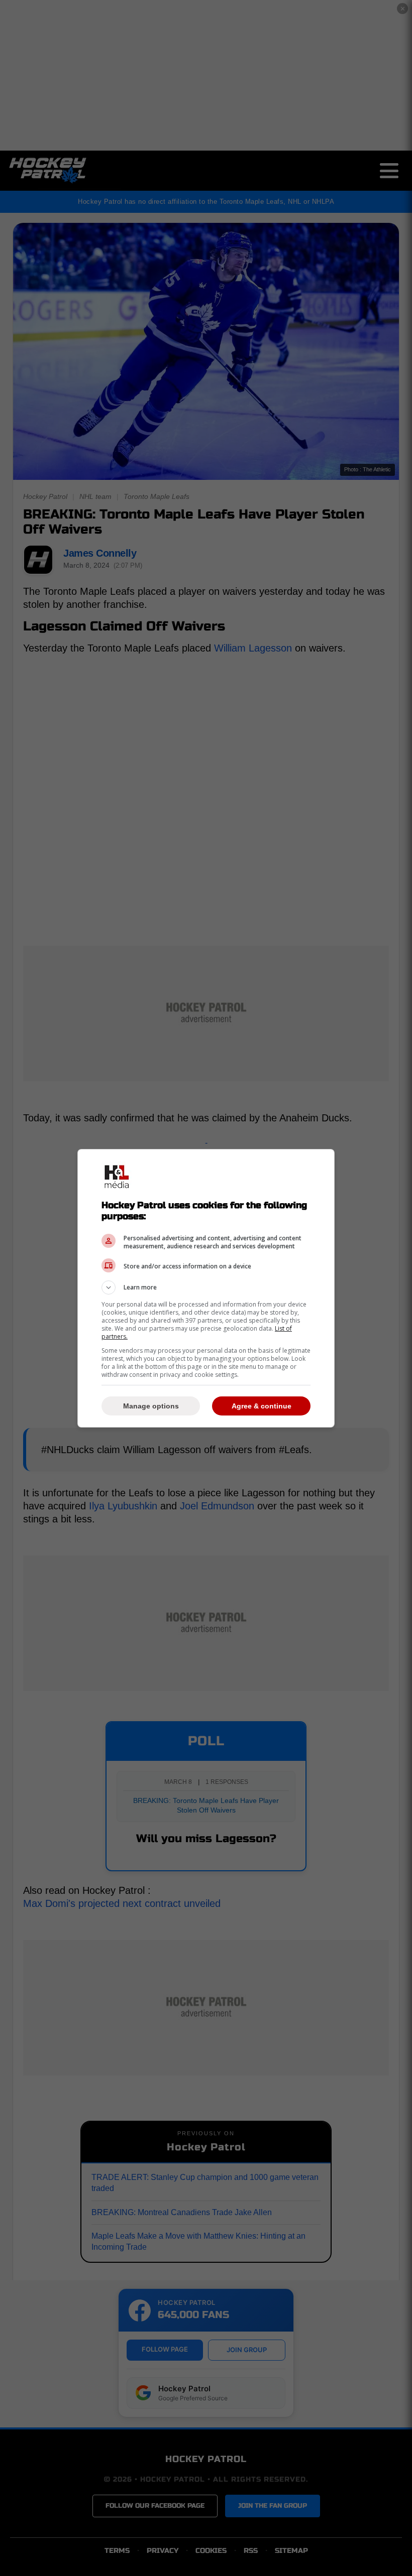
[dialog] (206, 1288)
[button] (206, 1287)
